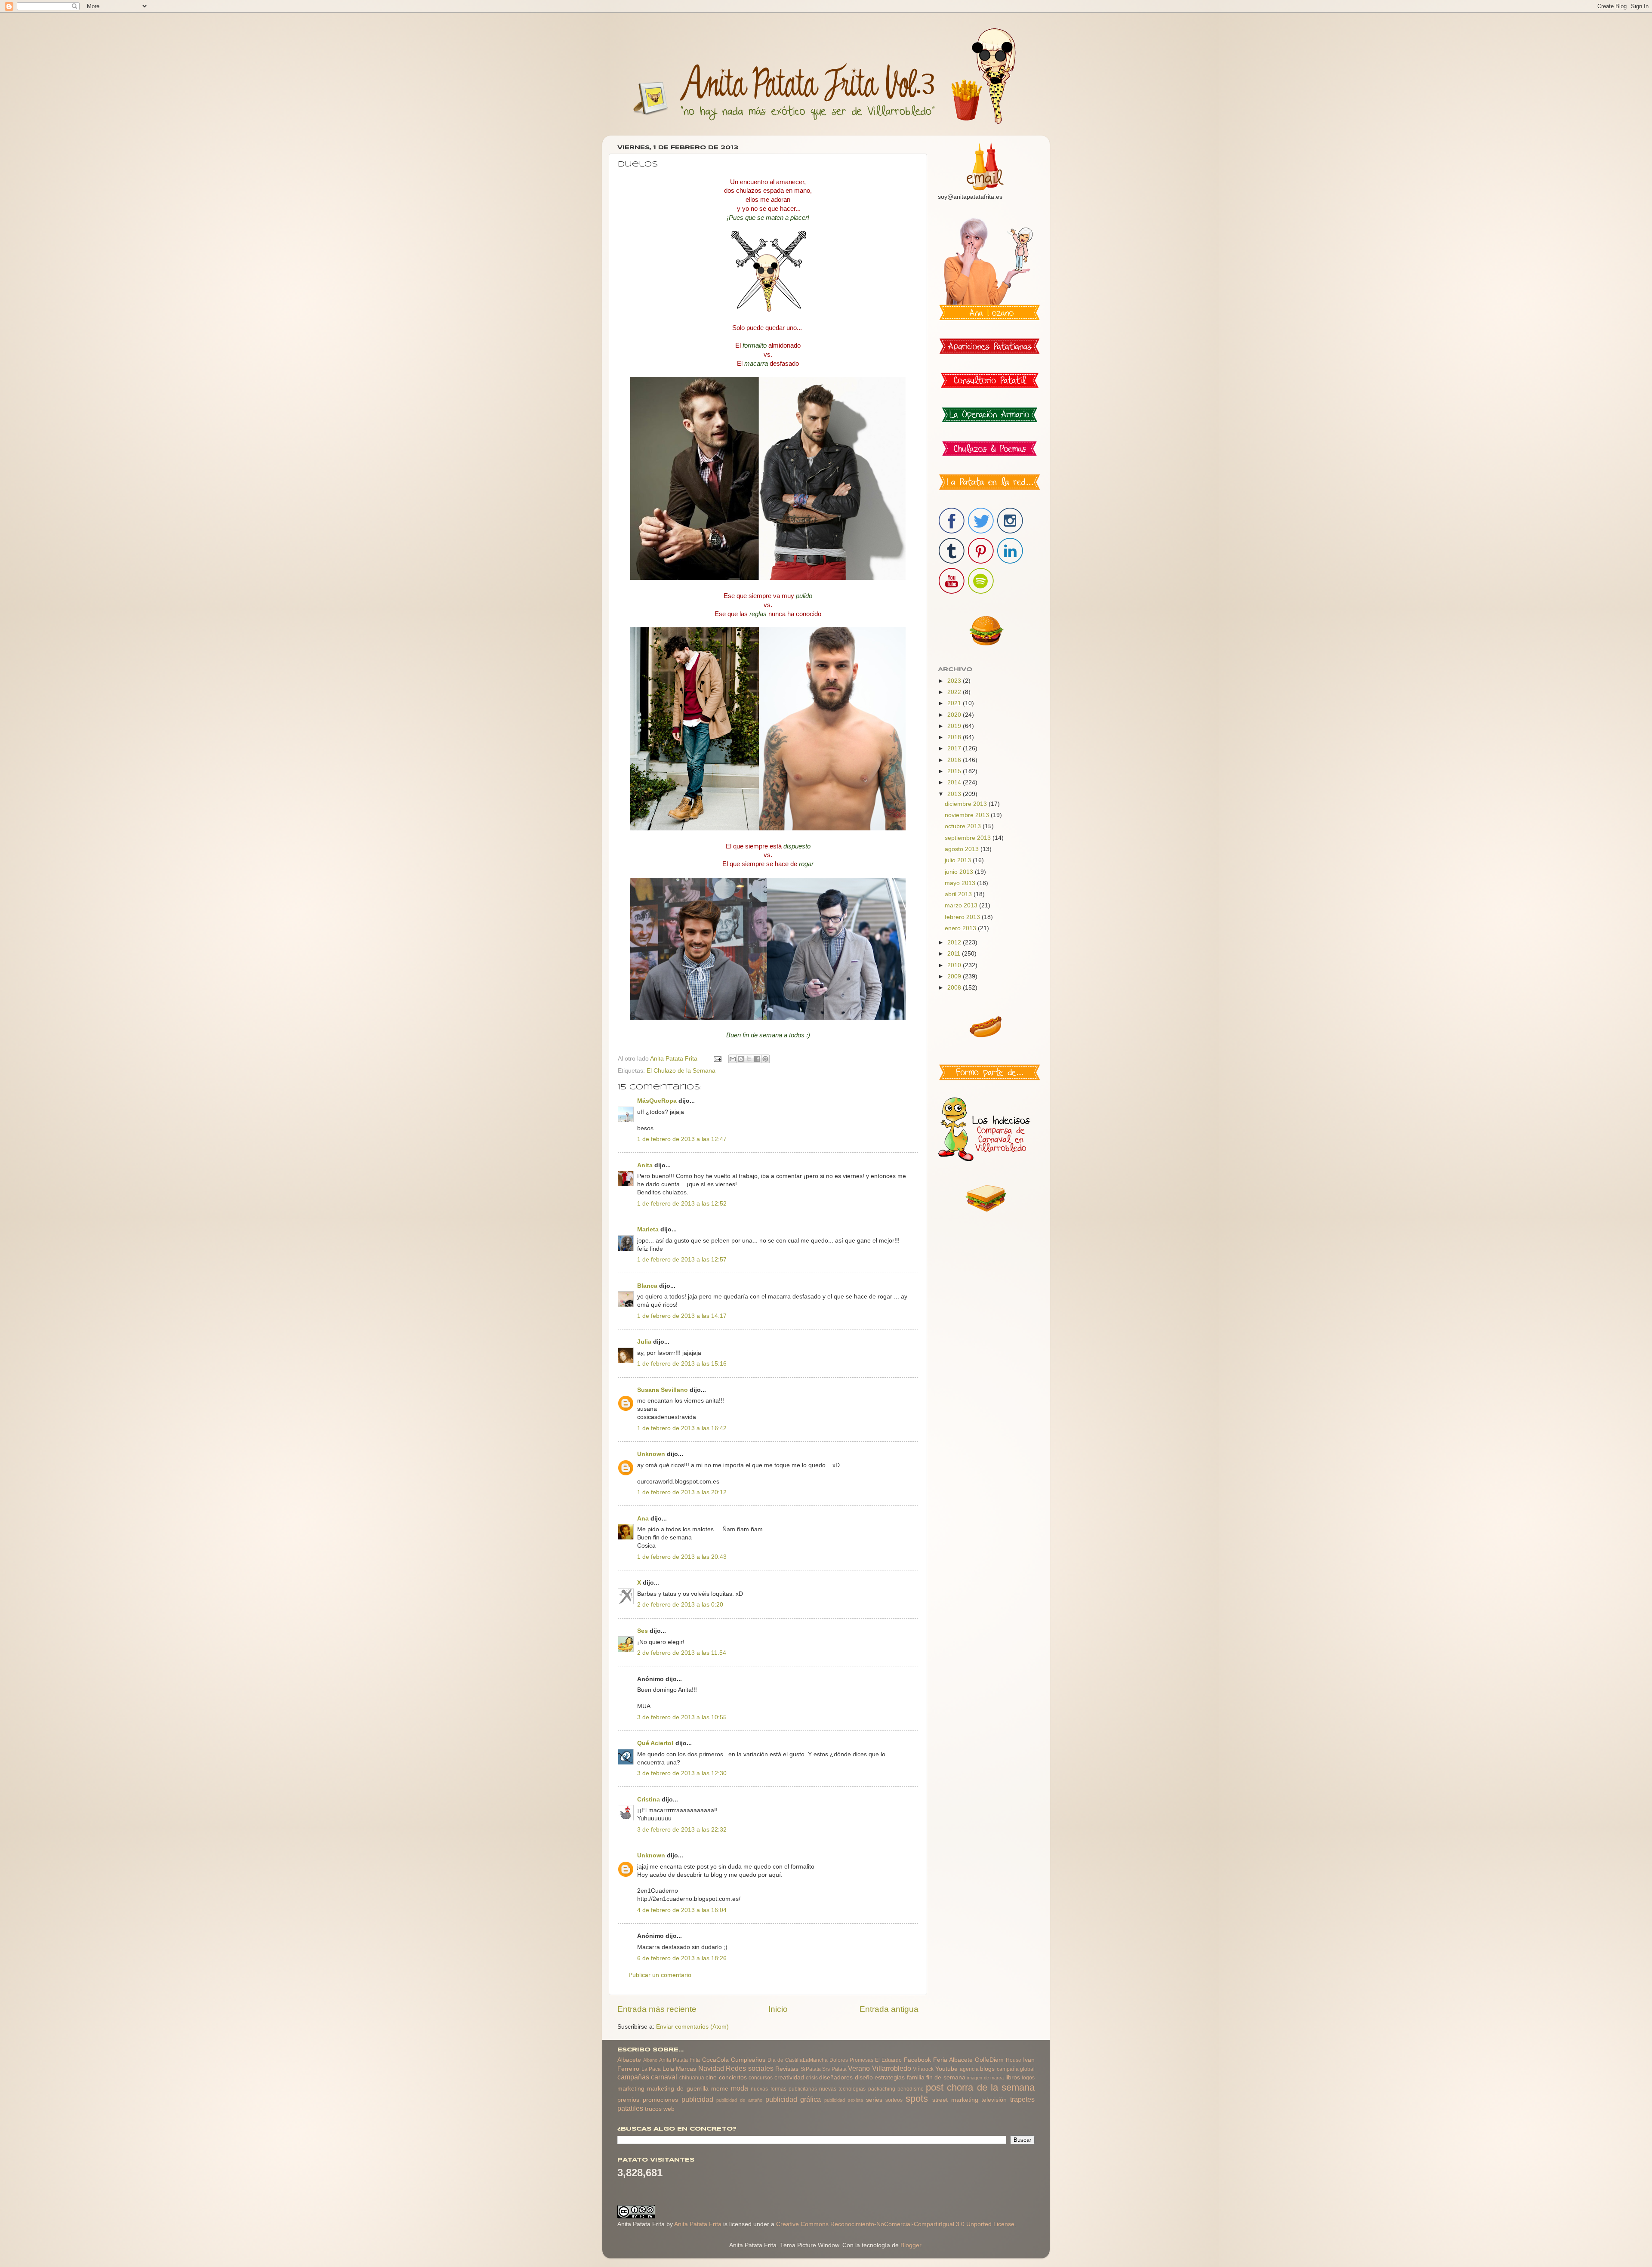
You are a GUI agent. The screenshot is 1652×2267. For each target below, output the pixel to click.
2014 (955, 782)
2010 (955, 965)
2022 (955, 692)
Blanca (647, 1286)
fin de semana (946, 2077)
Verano (859, 2068)
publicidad (697, 2099)
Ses (643, 1631)
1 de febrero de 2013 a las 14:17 (682, 1316)
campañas (633, 2077)
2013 (955, 794)
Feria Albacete (953, 2060)
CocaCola (715, 2060)
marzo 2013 (962, 905)
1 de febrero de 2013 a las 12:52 (682, 1204)
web (669, 2109)
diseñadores (836, 2077)
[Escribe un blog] (741, 1059)
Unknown (651, 1454)
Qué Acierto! (655, 1743)
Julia (644, 1342)
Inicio (778, 2009)
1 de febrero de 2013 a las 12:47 (682, 1139)
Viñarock (923, 2069)
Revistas (787, 2069)
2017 (955, 748)
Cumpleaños (748, 2060)
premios (628, 2100)
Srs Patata (834, 2069)
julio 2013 (959, 860)
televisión (994, 2100)
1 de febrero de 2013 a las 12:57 (682, 1260)
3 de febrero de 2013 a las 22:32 (682, 1830)
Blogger (911, 2245)
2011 (955, 954)
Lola (668, 2069)
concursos (761, 2078)
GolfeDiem (989, 2060)
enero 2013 (961, 928)
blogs (987, 2069)
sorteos (894, 2100)
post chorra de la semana (980, 2087)
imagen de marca (985, 2078)
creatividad (789, 2077)
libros (1013, 2077)
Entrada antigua (889, 2009)
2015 (955, 771)
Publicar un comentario (660, 1975)
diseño (864, 2077)
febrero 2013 (963, 917)
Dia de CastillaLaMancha (798, 2060)
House (1014, 2060)
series (874, 2100)
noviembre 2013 (968, 815)
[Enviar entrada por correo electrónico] (717, 1059)
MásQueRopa (657, 1101)
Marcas (686, 2069)
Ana (643, 1519)
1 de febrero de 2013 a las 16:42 (682, 1428)
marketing (631, 2089)
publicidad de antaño (739, 2100)
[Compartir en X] (749, 1059)
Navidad (711, 2068)
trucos (653, 2109)
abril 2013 (959, 894)
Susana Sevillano (663, 1390)
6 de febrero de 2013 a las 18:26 (682, 1958)
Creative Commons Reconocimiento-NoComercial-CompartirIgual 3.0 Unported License (895, 2224)
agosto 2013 (963, 849)
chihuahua (692, 2078)
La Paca (651, 2069)
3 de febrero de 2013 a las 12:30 (682, 1773)
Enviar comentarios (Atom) (692, 2027)
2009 (955, 976)
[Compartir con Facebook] (757, 1059)
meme (720, 2089)
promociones (660, 2100)
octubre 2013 (964, 826)
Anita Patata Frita (680, 2060)
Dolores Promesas (851, 2060)
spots (917, 2099)
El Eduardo (888, 2060)
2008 (955, 988)
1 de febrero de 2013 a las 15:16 (682, 1364)
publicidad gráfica (793, 2099)
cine (711, 2077)
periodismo (911, 2089)
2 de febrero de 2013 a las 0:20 (680, 1605)
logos (1028, 2078)
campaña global (1016, 2069)
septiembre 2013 (969, 838)
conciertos (733, 2077)
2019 (955, 726)
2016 (955, 760)
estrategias (890, 2077)
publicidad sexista (844, 2100)
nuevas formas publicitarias (784, 2089)
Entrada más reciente (657, 2009)
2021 (955, 703)
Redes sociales (750, 2068)
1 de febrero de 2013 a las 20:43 (682, 1557)
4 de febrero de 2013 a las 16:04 (682, 1910)
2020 (955, 715)
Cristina (649, 1800)
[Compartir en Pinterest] (765, 1059)
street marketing (955, 2100)
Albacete (629, 2060)
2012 (955, 942)
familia (916, 2077)
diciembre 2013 (967, 804)
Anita (645, 1165)
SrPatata (811, 2069)
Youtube (946, 2069)
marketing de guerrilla (678, 2089)
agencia (969, 2069)
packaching (882, 2089)
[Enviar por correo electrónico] (733, 1059)
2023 (955, 681)
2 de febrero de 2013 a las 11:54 (682, 1653)
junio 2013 (960, 872)
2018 (955, 737)
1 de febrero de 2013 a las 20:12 (682, 1492)
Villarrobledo (892, 2068)
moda (740, 2088)
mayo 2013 (961, 883)
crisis (812, 2078)
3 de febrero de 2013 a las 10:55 (682, 1717)
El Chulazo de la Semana (681, 1071)
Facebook (917, 2060)
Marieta (648, 1229)
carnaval (664, 2077)
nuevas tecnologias (842, 2089)
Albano (650, 2060)
